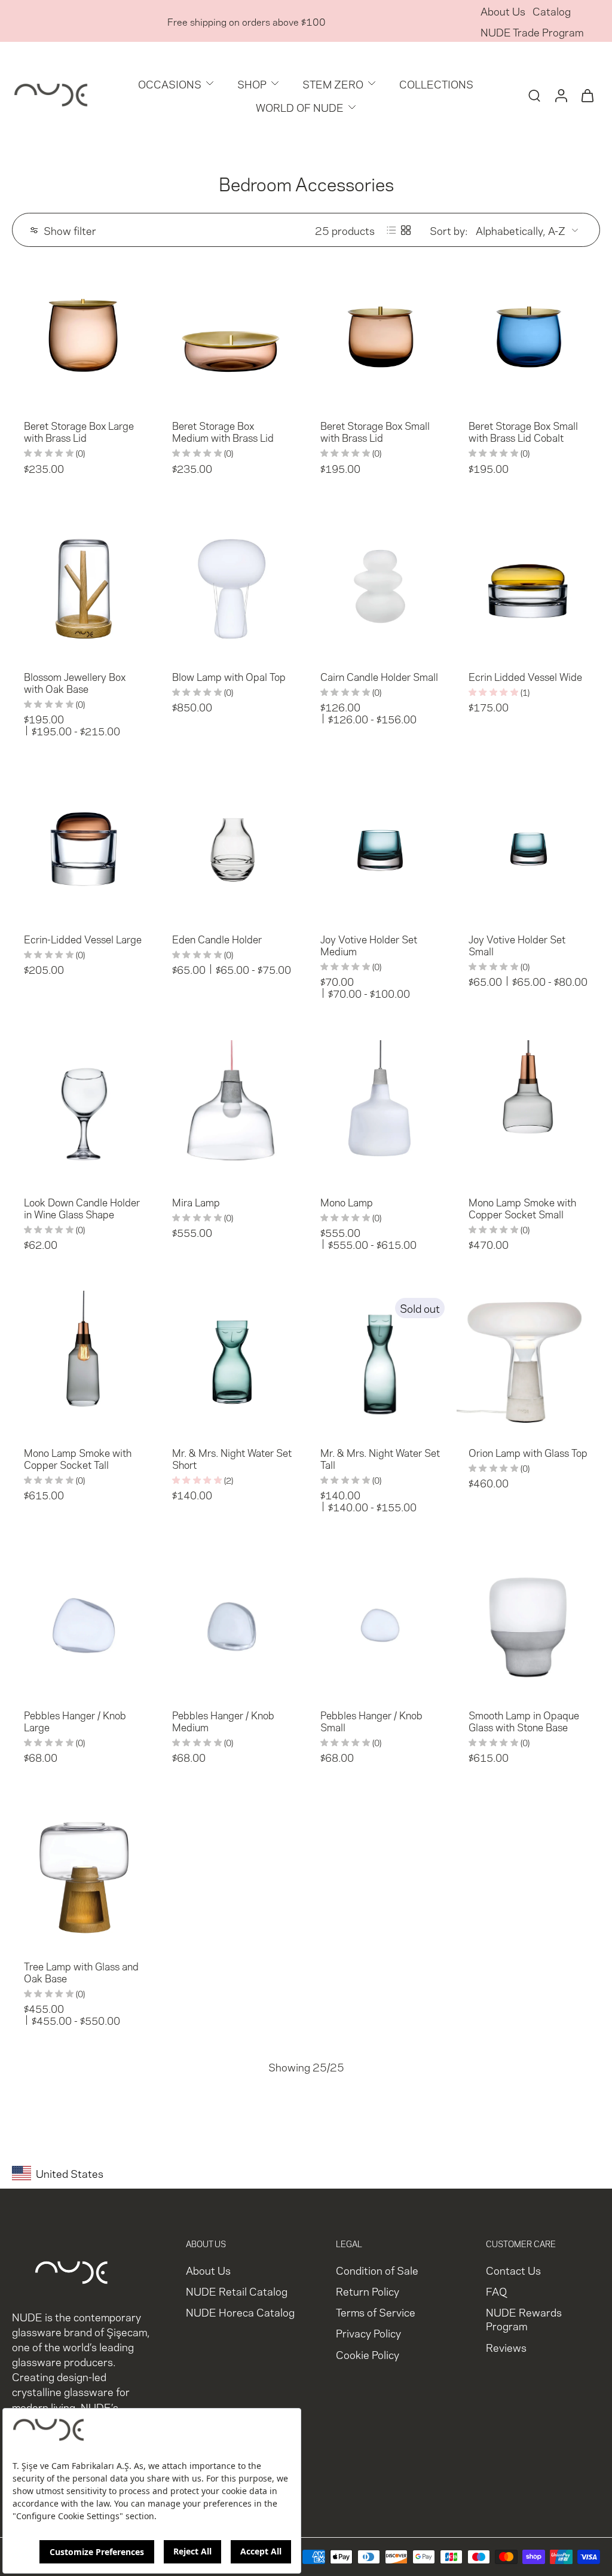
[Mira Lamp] (232, 1112)
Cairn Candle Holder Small (379, 676)
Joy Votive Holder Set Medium (369, 945)
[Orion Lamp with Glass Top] (528, 1362)
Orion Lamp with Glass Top (528, 1452)
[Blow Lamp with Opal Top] (232, 586)
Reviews (506, 2347)
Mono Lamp (347, 1202)
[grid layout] (406, 230)
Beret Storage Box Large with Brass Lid (79, 431)
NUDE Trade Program (532, 31)
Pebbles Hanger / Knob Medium (223, 1721)
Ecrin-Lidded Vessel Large (83, 939)
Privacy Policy (368, 2333)
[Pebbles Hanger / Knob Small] (380, 1625)
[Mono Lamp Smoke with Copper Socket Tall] (84, 1362)
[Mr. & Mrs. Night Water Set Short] (232, 1362)
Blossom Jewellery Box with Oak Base (75, 682)
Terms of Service (376, 2312)
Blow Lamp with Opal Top (229, 676)
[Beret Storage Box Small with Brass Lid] (380, 335)
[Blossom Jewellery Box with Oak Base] (84, 586)
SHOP (252, 83)
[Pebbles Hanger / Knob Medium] (232, 1625)
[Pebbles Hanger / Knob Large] (84, 1625)
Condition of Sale (377, 2270)
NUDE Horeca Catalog (240, 2312)
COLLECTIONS (436, 83)
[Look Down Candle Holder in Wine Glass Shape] (84, 1112)
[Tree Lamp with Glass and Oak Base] (84, 1876)
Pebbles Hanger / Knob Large (75, 1721)
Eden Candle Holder (217, 939)
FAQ (496, 2291)
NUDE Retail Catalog (237, 2291)
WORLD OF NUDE (300, 107)
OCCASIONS (170, 83)
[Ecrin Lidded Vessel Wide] (528, 586)
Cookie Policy (368, 2354)
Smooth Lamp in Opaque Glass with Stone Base (524, 1721)
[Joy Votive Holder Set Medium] (380, 849)
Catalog (552, 10)
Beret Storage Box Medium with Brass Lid (223, 431)
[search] (534, 95)
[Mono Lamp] (380, 1112)
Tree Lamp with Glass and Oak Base (81, 1972)
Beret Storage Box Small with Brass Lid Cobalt (523, 431)
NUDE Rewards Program (524, 2319)
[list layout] (391, 230)
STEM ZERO (333, 83)
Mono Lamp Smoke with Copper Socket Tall (78, 1458)
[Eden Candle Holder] (232, 849)
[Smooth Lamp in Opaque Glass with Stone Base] (528, 1625)
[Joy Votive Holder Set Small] (528, 849)
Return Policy (368, 2291)
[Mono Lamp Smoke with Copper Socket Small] (528, 1112)
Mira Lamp (196, 1202)
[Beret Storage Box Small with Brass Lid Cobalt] (528, 335)
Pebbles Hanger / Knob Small (371, 1721)
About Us (503, 10)
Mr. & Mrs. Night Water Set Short (232, 1458)
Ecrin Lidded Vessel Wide (525, 676)
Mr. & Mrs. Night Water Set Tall (380, 1458)
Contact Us (513, 2270)
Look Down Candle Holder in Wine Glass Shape (82, 1208)
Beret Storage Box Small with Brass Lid (375, 431)
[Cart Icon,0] (587, 95)
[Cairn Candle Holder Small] (380, 586)
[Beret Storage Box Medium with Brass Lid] (232, 335)
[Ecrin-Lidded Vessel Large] (84, 849)
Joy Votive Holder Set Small (517, 945)
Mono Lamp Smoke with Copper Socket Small (522, 1208)
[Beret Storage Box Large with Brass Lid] (84, 335)
